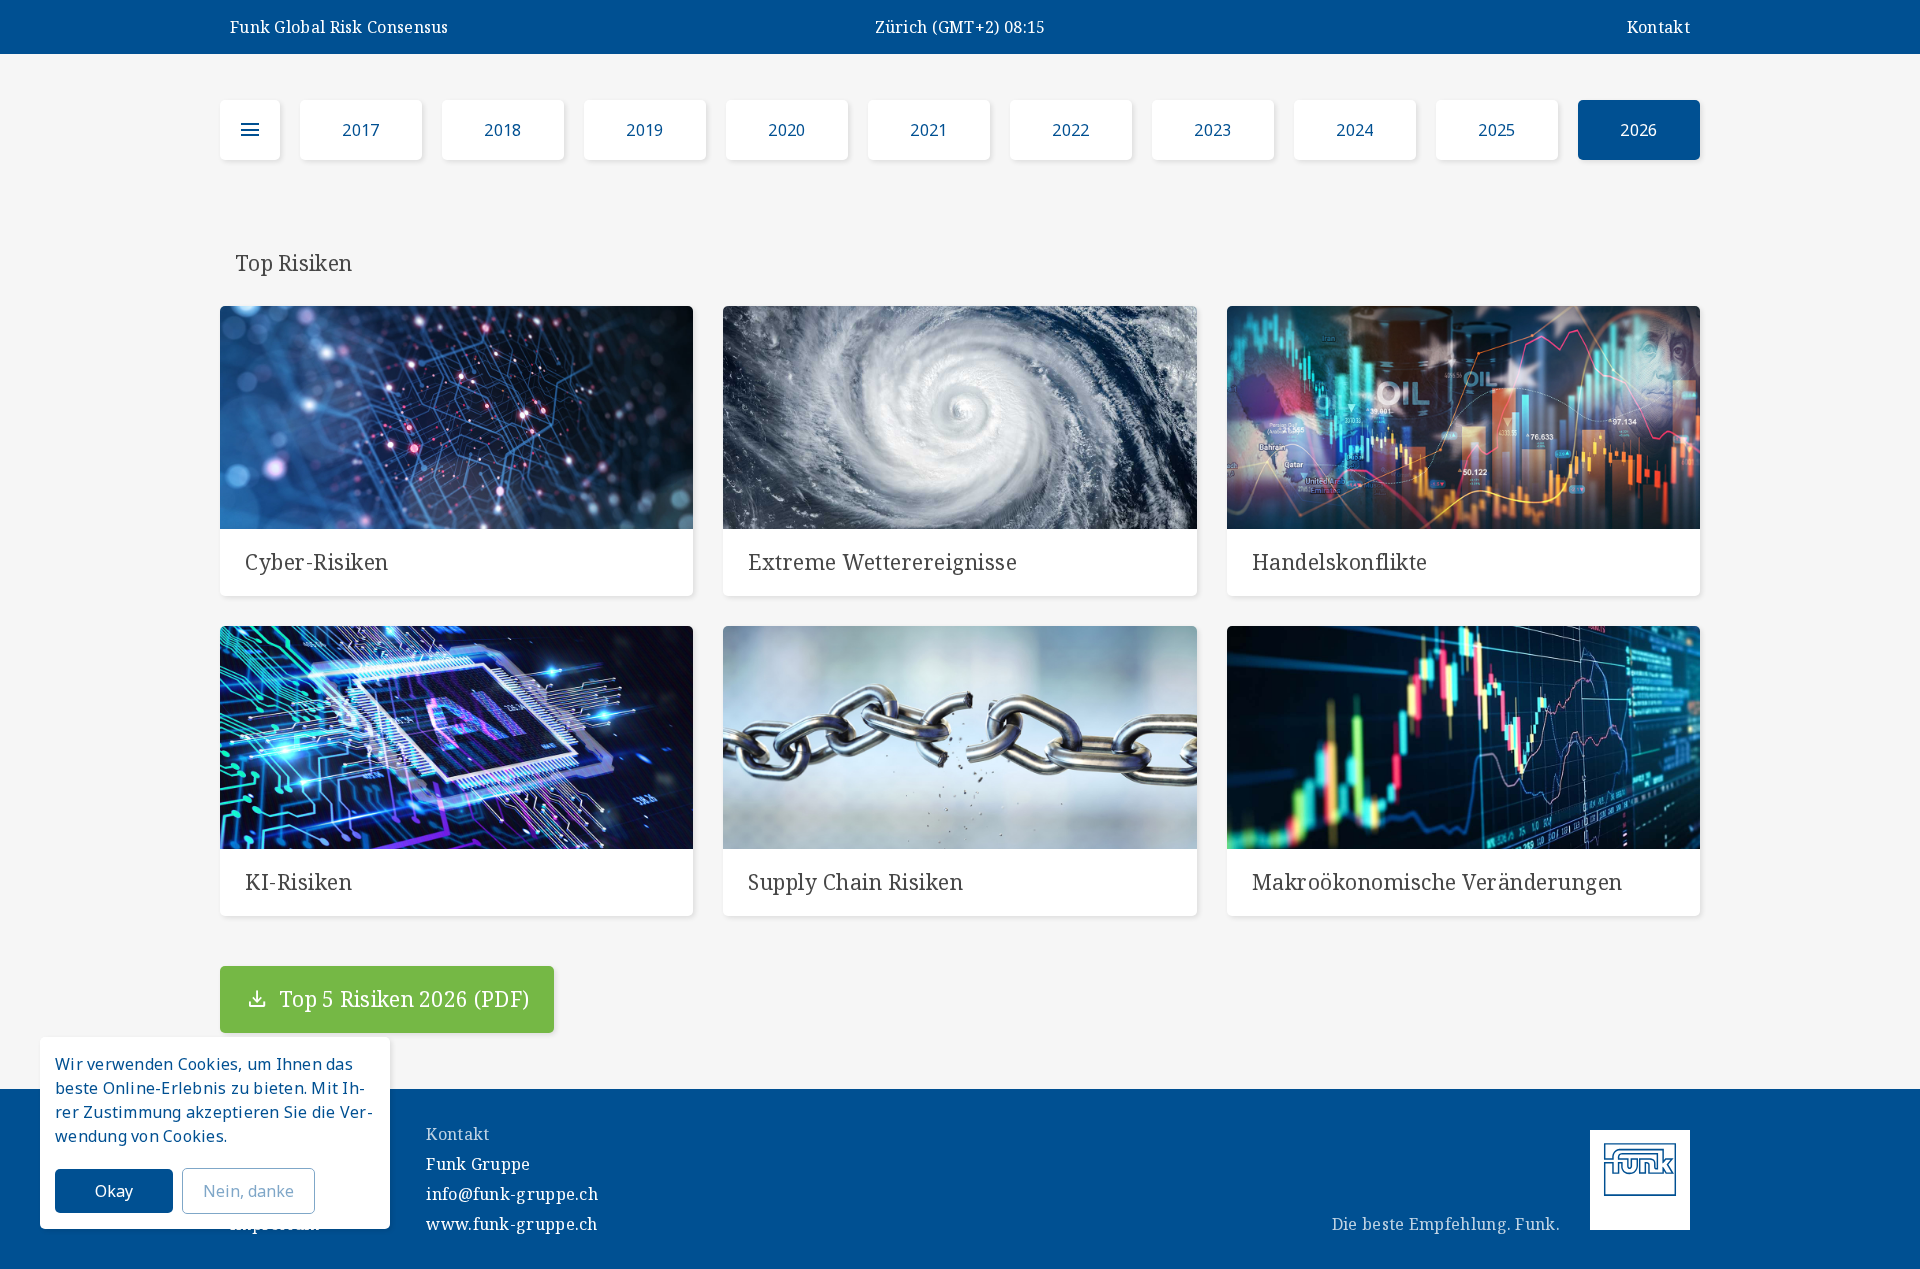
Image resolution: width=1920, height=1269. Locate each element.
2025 (1496, 130)
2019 (644, 130)
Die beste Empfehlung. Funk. (1446, 1224)
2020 (786, 130)
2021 (928, 130)
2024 (1354, 130)
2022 (1070, 130)
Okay (114, 1191)
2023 (1212, 130)
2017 (360, 130)
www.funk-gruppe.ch (511, 1224)
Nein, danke (248, 1191)
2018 (502, 130)
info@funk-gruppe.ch (512, 1194)
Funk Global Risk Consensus (339, 27)
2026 (1638, 130)
